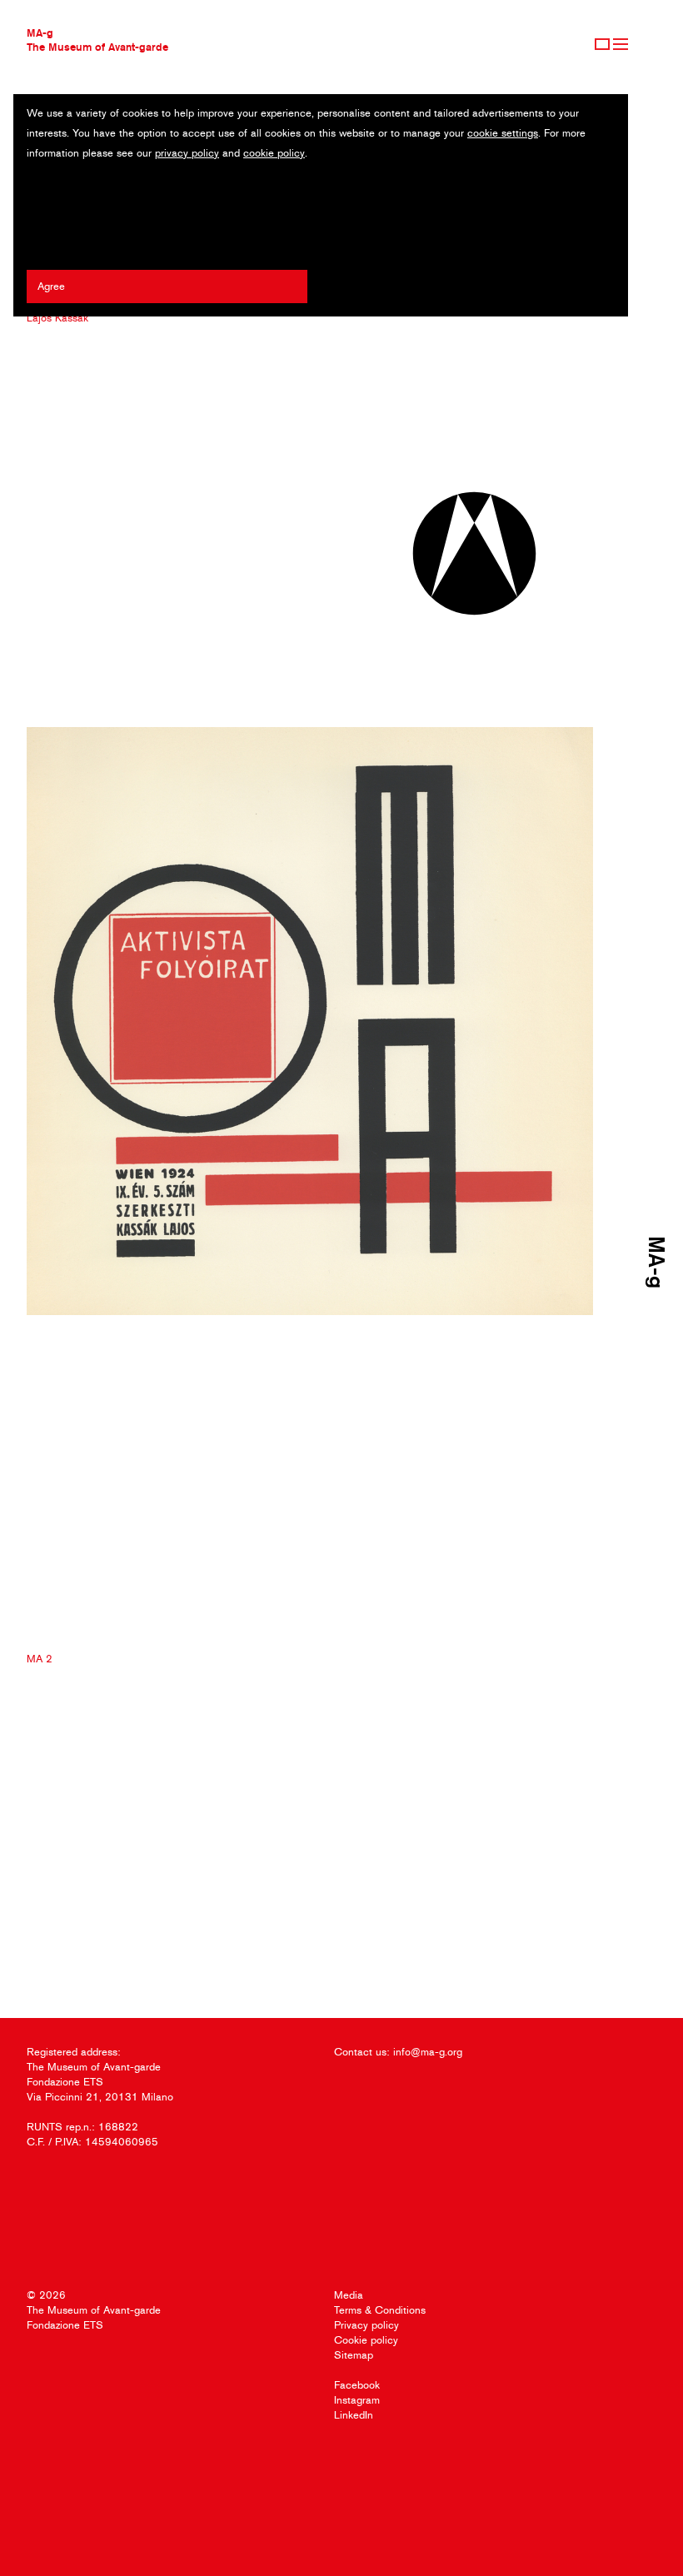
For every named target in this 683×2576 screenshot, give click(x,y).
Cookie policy (366, 2340)
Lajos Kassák (57, 318)
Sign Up (602, 44)
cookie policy (274, 153)
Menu (621, 44)
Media (349, 2295)
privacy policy (187, 153)
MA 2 (40, 1659)
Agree (51, 286)
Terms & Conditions (380, 2310)
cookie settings (503, 133)
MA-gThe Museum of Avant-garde (97, 40)
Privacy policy (366, 2325)
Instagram (357, 2400)
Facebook (357, 2385)
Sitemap (354, 2355)
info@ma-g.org (428, 2052)
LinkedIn (354, 2415)
